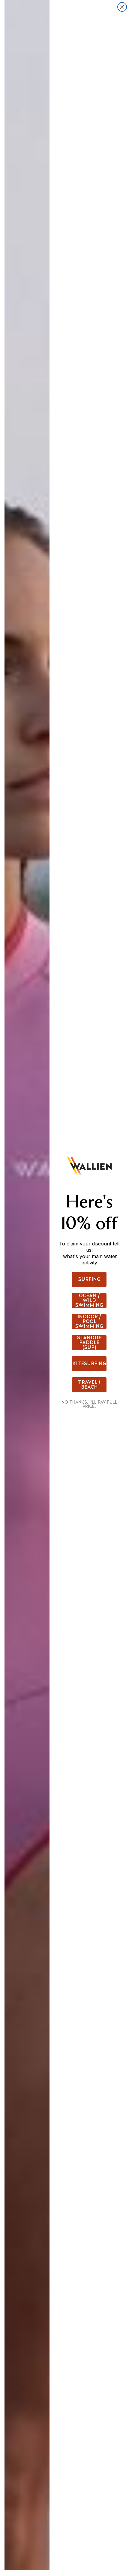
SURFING (89, 1279)
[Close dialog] (122, 7)
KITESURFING (89, 1364)
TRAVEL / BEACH (89, 1385)
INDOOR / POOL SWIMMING (89, 1322)
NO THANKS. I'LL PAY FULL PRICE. (89, 1404)
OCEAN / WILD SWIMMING (89, 1300)
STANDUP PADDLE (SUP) (89, 1343)
